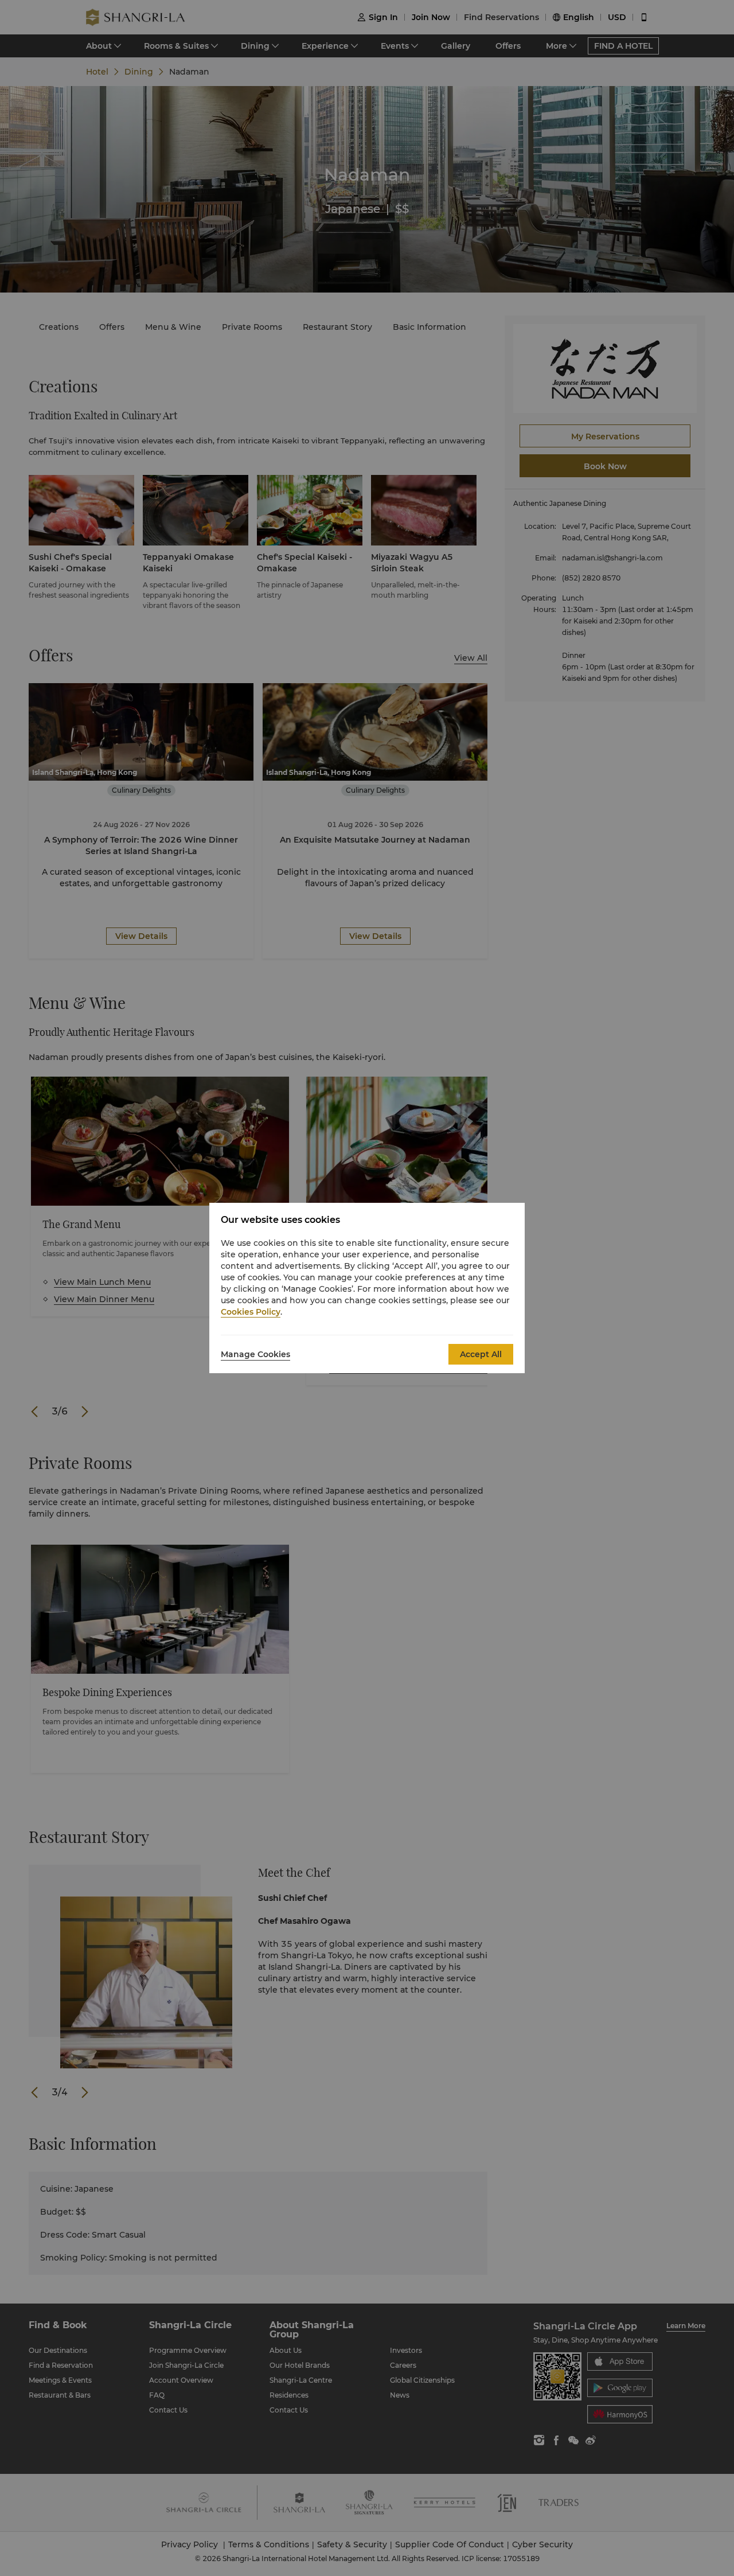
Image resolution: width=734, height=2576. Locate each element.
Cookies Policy (251, 1312)
